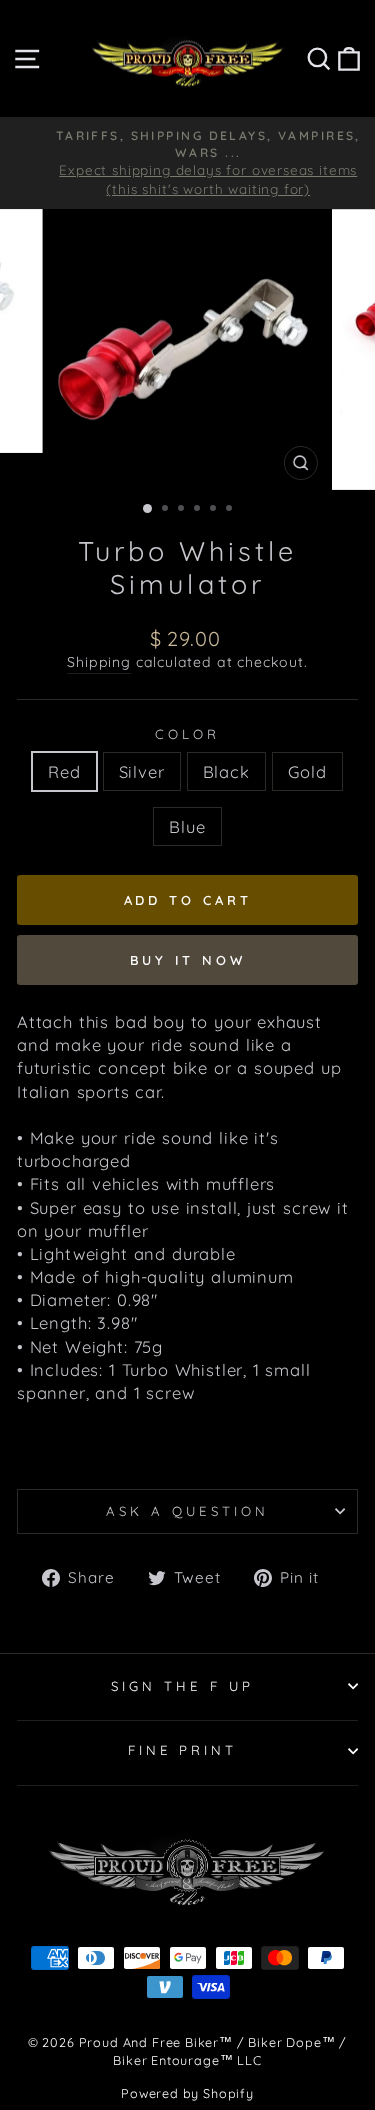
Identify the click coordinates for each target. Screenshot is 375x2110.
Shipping (99, 662)
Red (64, 771)
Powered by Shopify (187, 2093)
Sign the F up (182, 1686)
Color (187, 734)
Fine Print (183, 1750)
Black (226, 771)
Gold (307, 771)
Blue (187, 826)
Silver (142, 771)
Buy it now (188, 960)
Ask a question (187, 1511)
